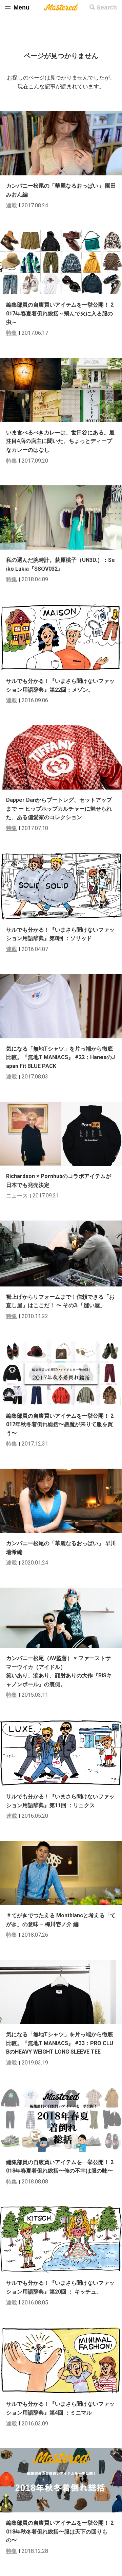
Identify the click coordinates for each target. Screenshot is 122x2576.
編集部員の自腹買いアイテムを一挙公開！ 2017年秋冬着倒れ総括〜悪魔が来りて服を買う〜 (60, 1424)
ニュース (17, 1196)
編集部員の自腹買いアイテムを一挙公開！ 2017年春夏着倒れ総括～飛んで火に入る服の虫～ (60, 313)
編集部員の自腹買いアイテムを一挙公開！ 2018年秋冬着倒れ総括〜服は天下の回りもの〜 (60, 2531)
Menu (22, 7)
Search (107, 7)
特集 (12, 333)
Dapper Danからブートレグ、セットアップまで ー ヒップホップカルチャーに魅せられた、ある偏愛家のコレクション (59, 809)
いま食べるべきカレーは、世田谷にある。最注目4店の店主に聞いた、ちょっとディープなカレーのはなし (60, 441)
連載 (12, 205)
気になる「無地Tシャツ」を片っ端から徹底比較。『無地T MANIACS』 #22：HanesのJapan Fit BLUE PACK (60, 1057)
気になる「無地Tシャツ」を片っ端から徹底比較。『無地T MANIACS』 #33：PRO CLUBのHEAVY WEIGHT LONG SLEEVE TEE (60, 2043)
